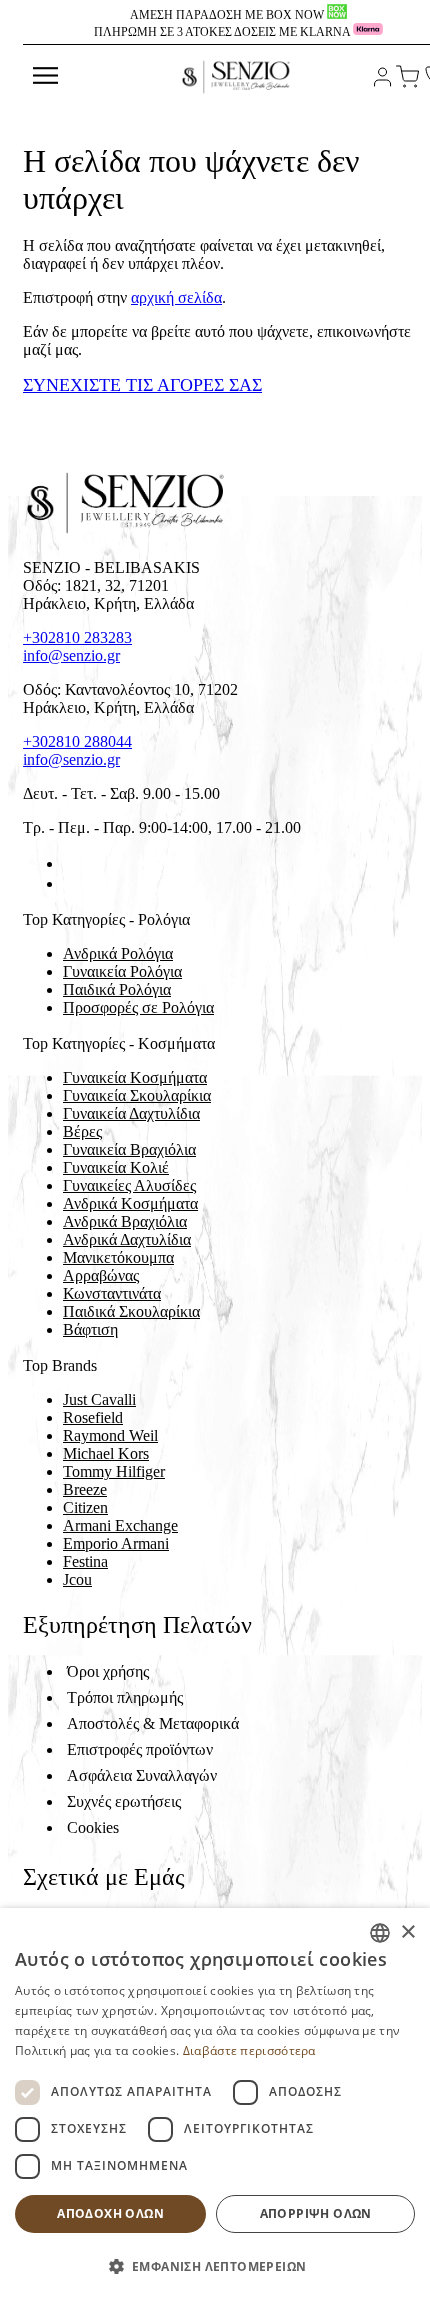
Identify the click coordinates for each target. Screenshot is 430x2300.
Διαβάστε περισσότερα (249, 2050)
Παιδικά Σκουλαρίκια (131, 1311)
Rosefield (93, 1417)
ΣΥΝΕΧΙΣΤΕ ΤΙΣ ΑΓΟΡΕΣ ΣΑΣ (142, 385)
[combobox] (380, 1933)
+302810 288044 (77, 741)
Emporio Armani (116, 1543)
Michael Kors (106, 1453)
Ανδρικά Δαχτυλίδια (127, 1239)
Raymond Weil (110, 1435)
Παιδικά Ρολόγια (117, 989)
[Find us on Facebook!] (71, 863)
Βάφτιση (90, 1329)
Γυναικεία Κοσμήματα (135, 1077)
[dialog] (215, 2104)
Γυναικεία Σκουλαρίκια (137, 1095)
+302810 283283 (77, 637)
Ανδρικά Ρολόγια (118, 953)
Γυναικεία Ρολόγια (122, 971)
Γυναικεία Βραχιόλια (129, 1149)
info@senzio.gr (71, 655)
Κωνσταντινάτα (112, 1293)
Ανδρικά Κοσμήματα (130, 1203)
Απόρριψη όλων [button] (316, 2213)
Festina (85, 1561)
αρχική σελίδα (176, 297)
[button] (215, 2265)
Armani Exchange (120, 1525)
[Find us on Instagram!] (71, 883)
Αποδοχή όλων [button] (110, 2213)
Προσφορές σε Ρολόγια (138, 1007)
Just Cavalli (99, 1399)
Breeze (85, 1489)
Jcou (77, 1579)
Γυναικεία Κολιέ (116, 1167)
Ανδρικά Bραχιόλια (125, 1221)
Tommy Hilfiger (114, 1471)
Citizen (85, 1507)
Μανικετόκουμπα (118, 1257)
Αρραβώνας (101, 1275)
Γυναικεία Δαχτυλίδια (131, 1113)
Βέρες (82, 1131)
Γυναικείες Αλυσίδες (129, 1185)
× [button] (407, 1932)
